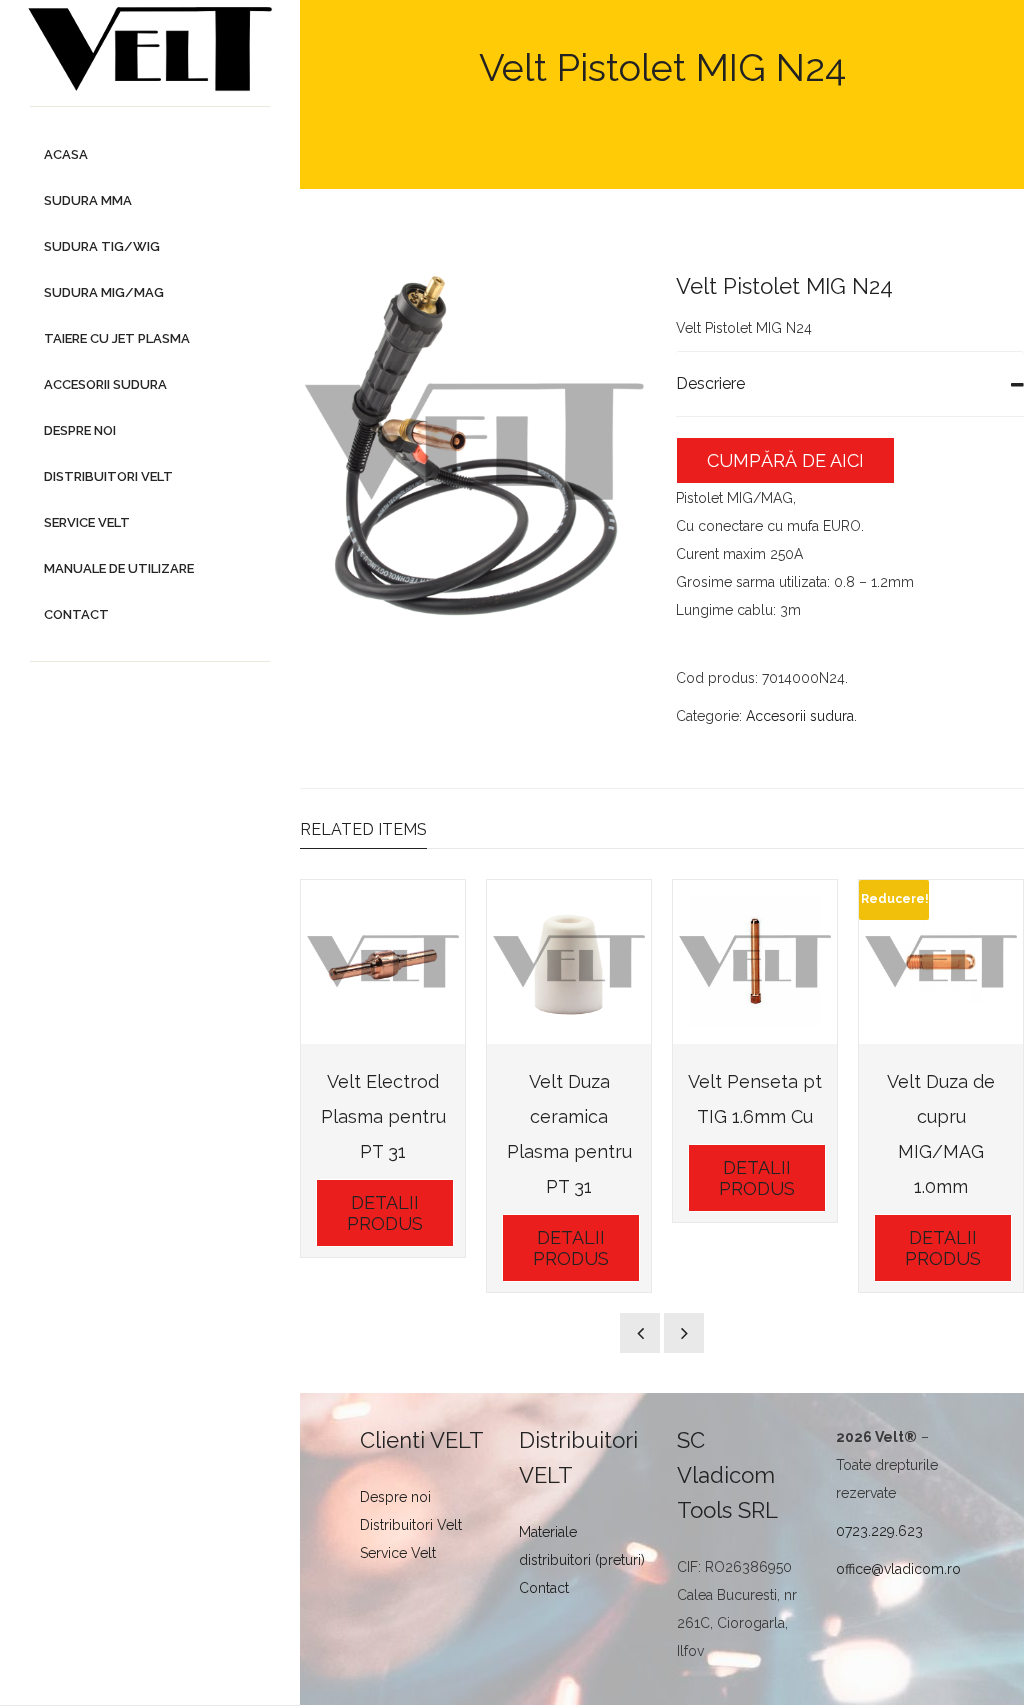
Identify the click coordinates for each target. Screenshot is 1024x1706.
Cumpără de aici (785, 460)
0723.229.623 (879, 1531)
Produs (614, 124)
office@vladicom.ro (898, 1569)
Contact (544, 1588)
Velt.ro (545, 124)
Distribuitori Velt (411, 1525)
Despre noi (395, 1497)
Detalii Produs (385, 1213)
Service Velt (398, 1553)
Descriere (710, 383)
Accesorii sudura (800, 716)
